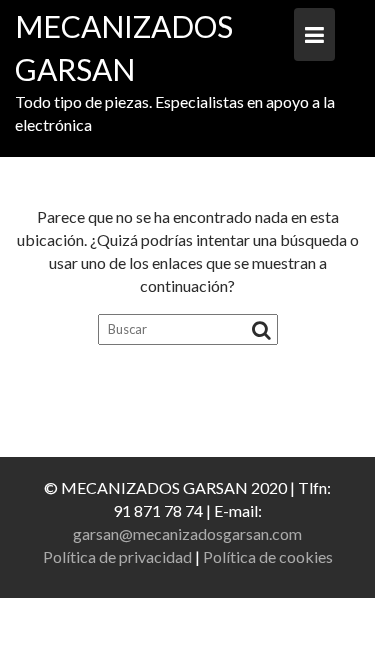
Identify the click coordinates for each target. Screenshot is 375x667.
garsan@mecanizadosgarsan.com (187, 533)
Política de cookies (268, 556)
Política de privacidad (117, 556)
